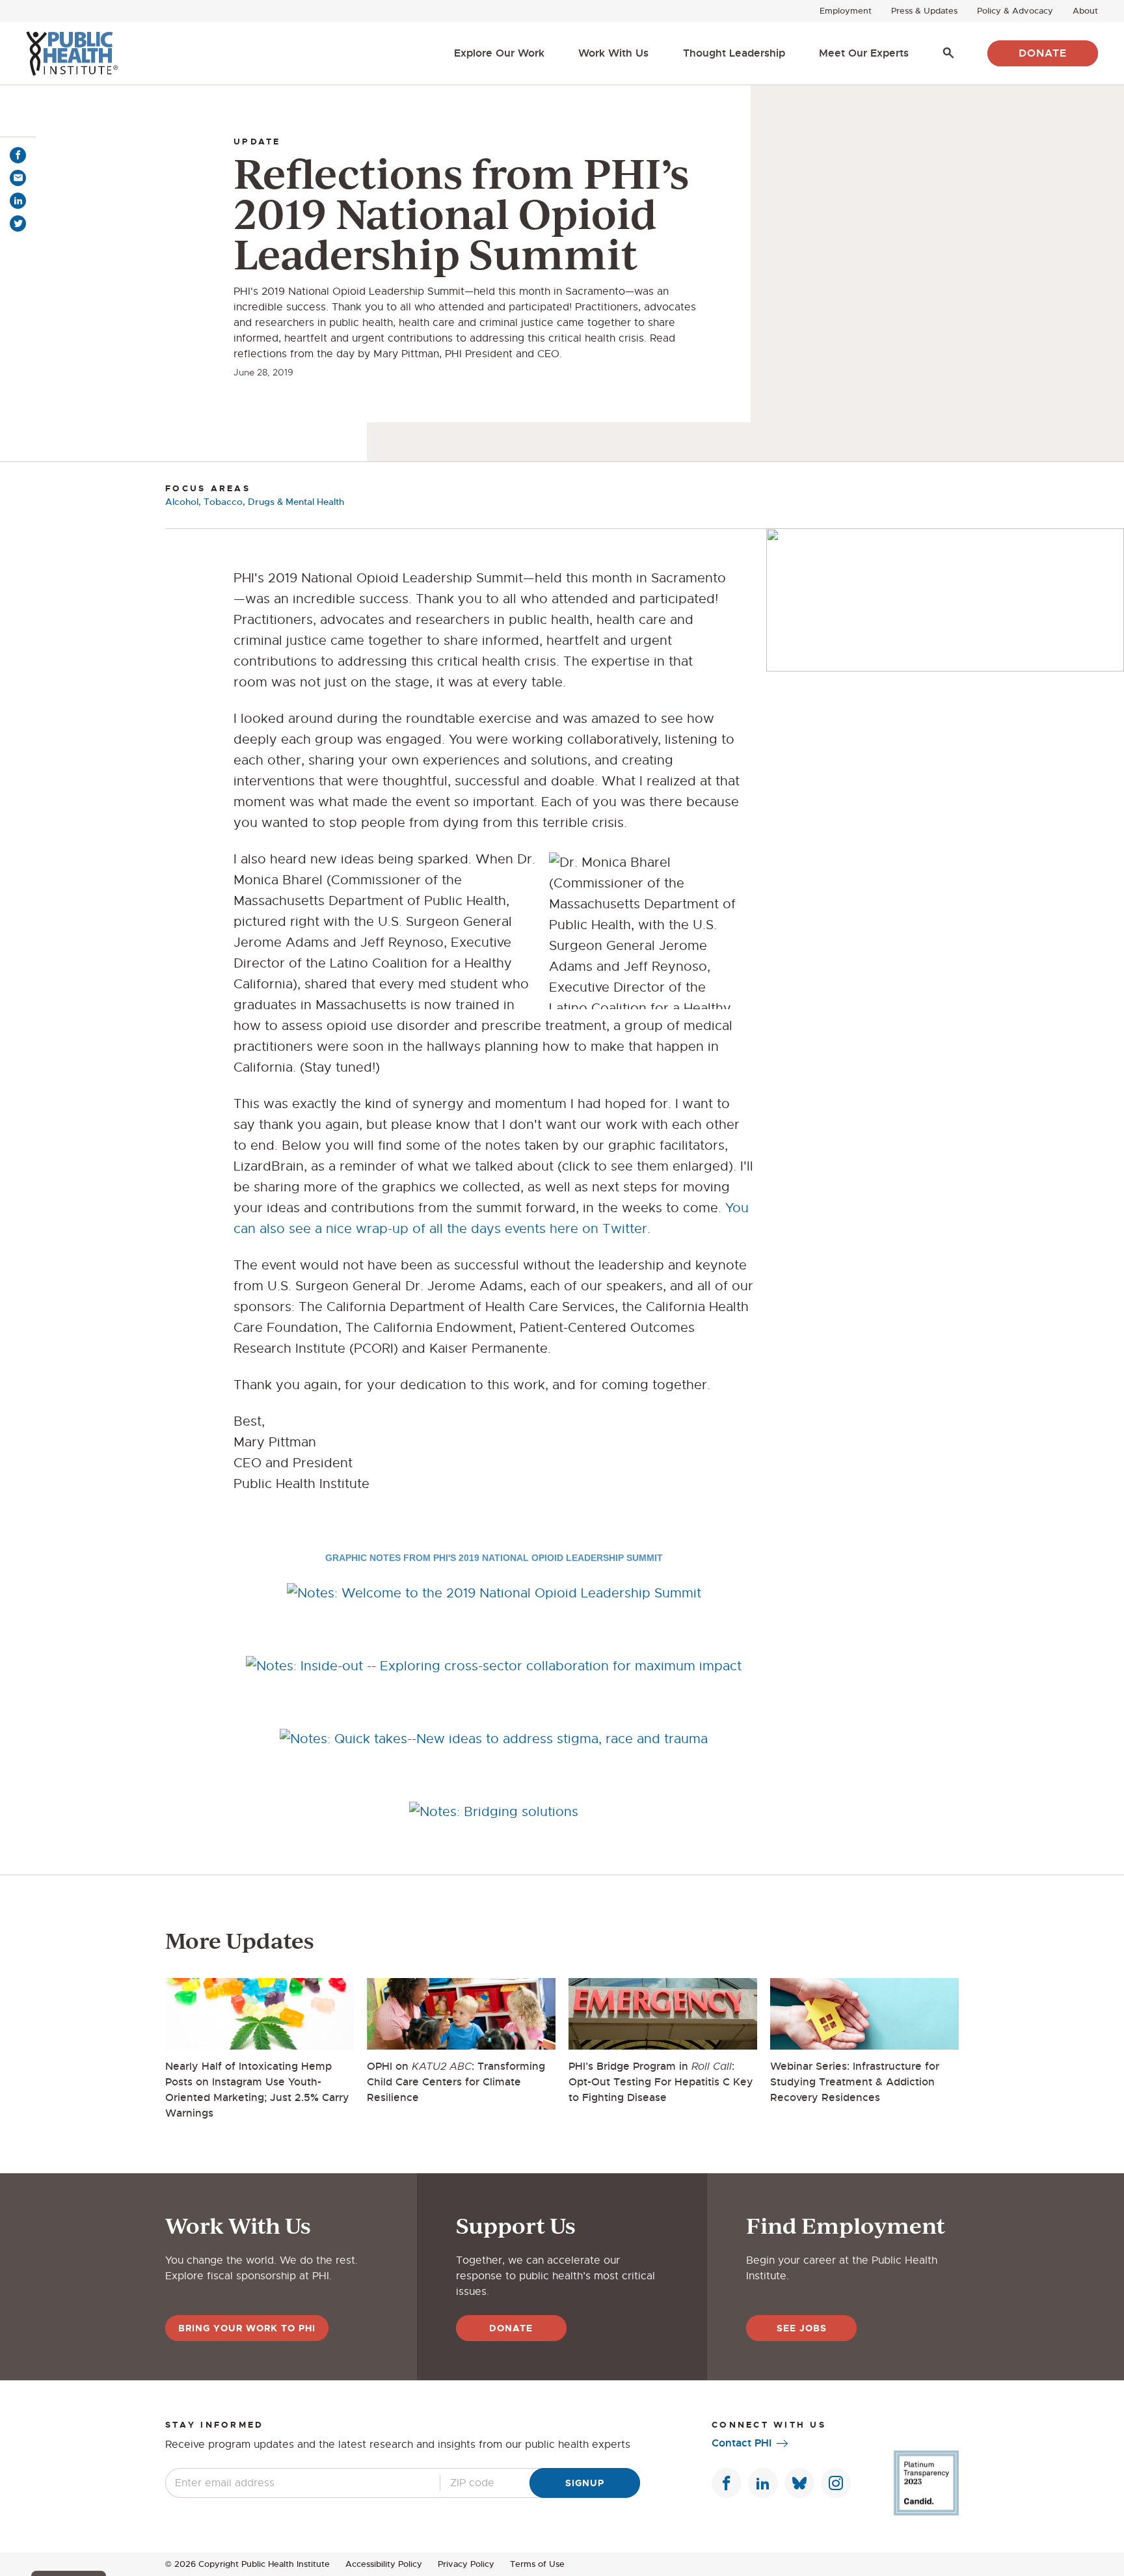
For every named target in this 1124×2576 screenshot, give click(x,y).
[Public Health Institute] (72, 53)
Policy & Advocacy (1015, 11)
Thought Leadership (734, 53)
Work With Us (613, 53)
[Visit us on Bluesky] (799, 2483)
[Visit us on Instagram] (836, 2483)
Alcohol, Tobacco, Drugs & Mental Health (255, 502)
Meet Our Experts (864, 53)
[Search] (948, 53)
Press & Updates (924, 11)
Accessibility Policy (384, 2564)
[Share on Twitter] (18, 224)
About (1085, 11)
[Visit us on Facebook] (727, 2483)
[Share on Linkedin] (18, 201)
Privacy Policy (466, 2564)
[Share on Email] (18, 178)
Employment (846, 11)
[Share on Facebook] (18, 155)
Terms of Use (537, 2564)
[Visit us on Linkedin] (763, 2483)
